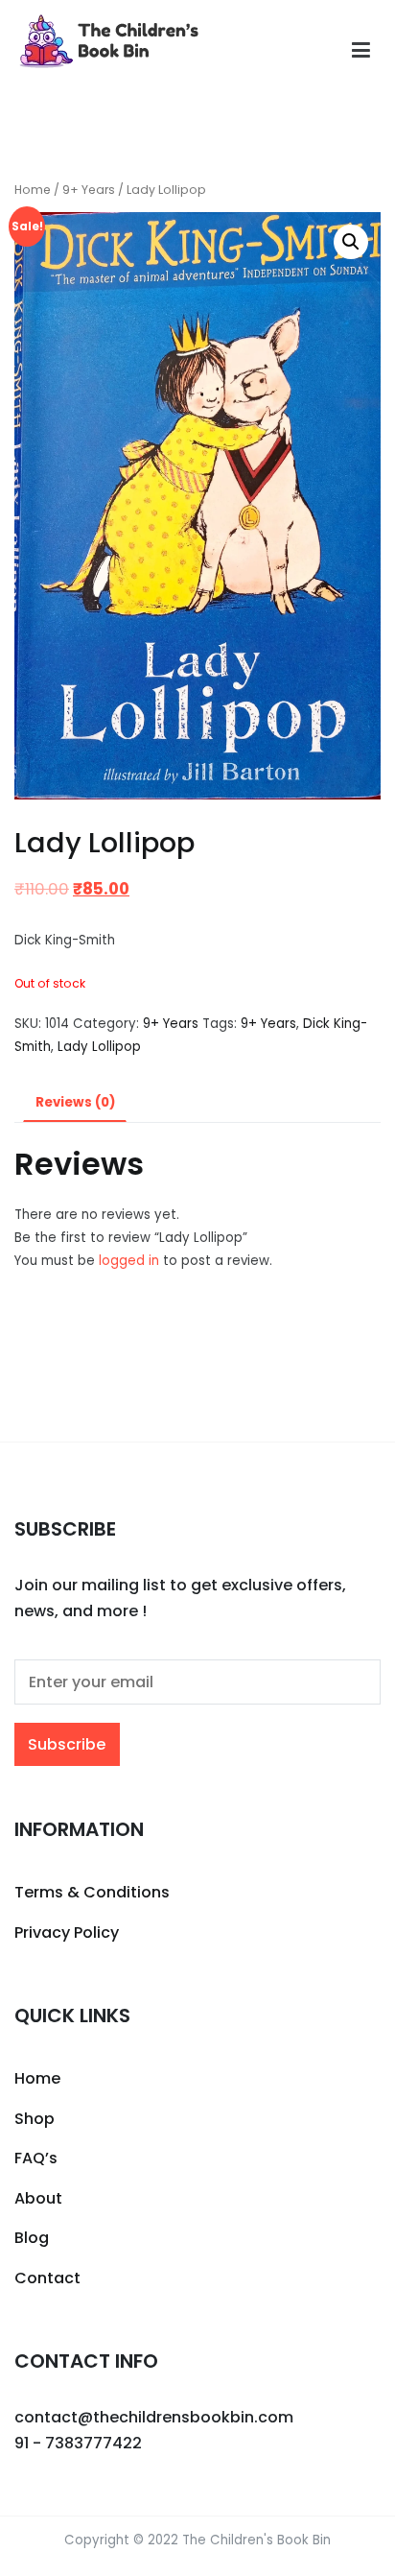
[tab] (75, 1103)
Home (33, 190)
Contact (47, 2278)
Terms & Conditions (92, 1892)
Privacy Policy (67, 1932)
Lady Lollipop (99, 1047)
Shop (35, 2119)
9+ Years (89, 190)
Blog (32, 2238)
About (38, 2198)
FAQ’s (36, 2158)
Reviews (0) (75, 1102)
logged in (129, 1261)
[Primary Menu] (361, 51)
